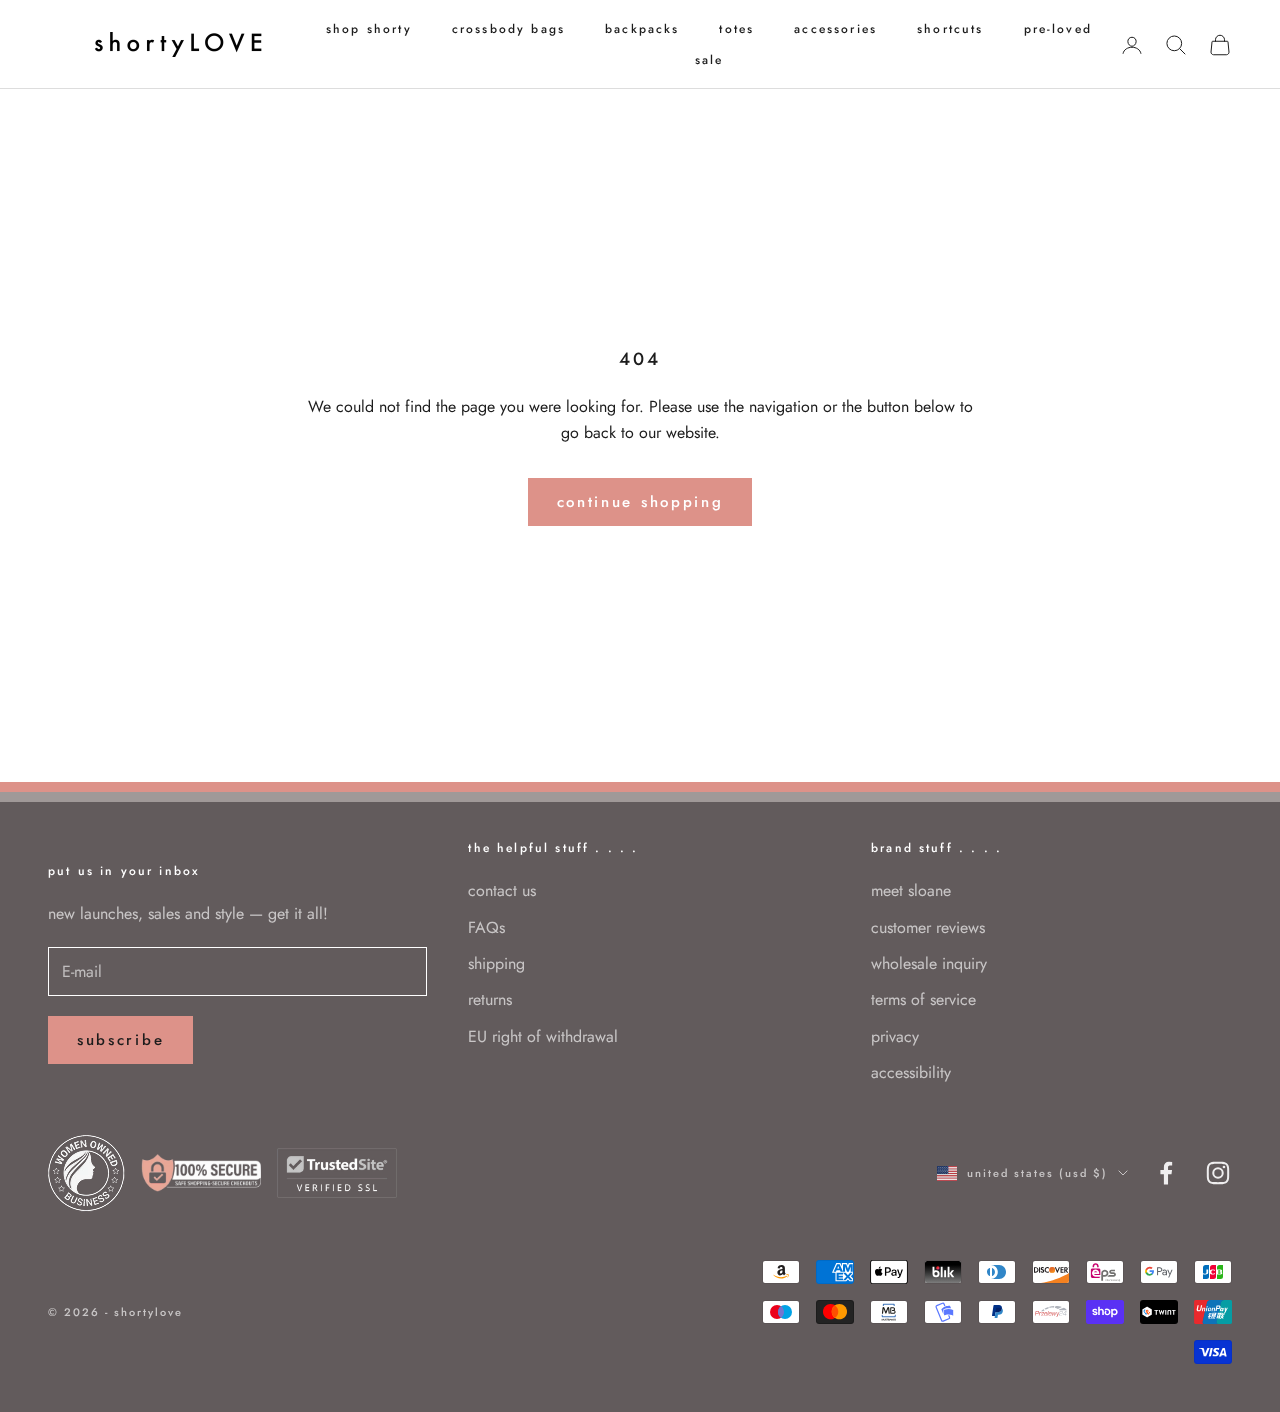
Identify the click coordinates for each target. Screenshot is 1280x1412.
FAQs (486, 927)
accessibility (911, 1072)
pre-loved (1058, 29)
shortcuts (950, 29)
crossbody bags (508, 29)
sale (709, 60)
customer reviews (928, 927)
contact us (502, 890)
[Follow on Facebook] (1166, 1173)
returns (490, 999)
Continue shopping (640, 502)
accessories (835, 29)
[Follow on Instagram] (1218, 1173)
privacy (895, 1036)
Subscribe (120, 1040)
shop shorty (369, 29)
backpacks (642, 29)
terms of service (923, 999)
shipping (496, 963)
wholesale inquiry (929, 963)
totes (736, 29)
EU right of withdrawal (543, 1036)
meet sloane (911, 890)
